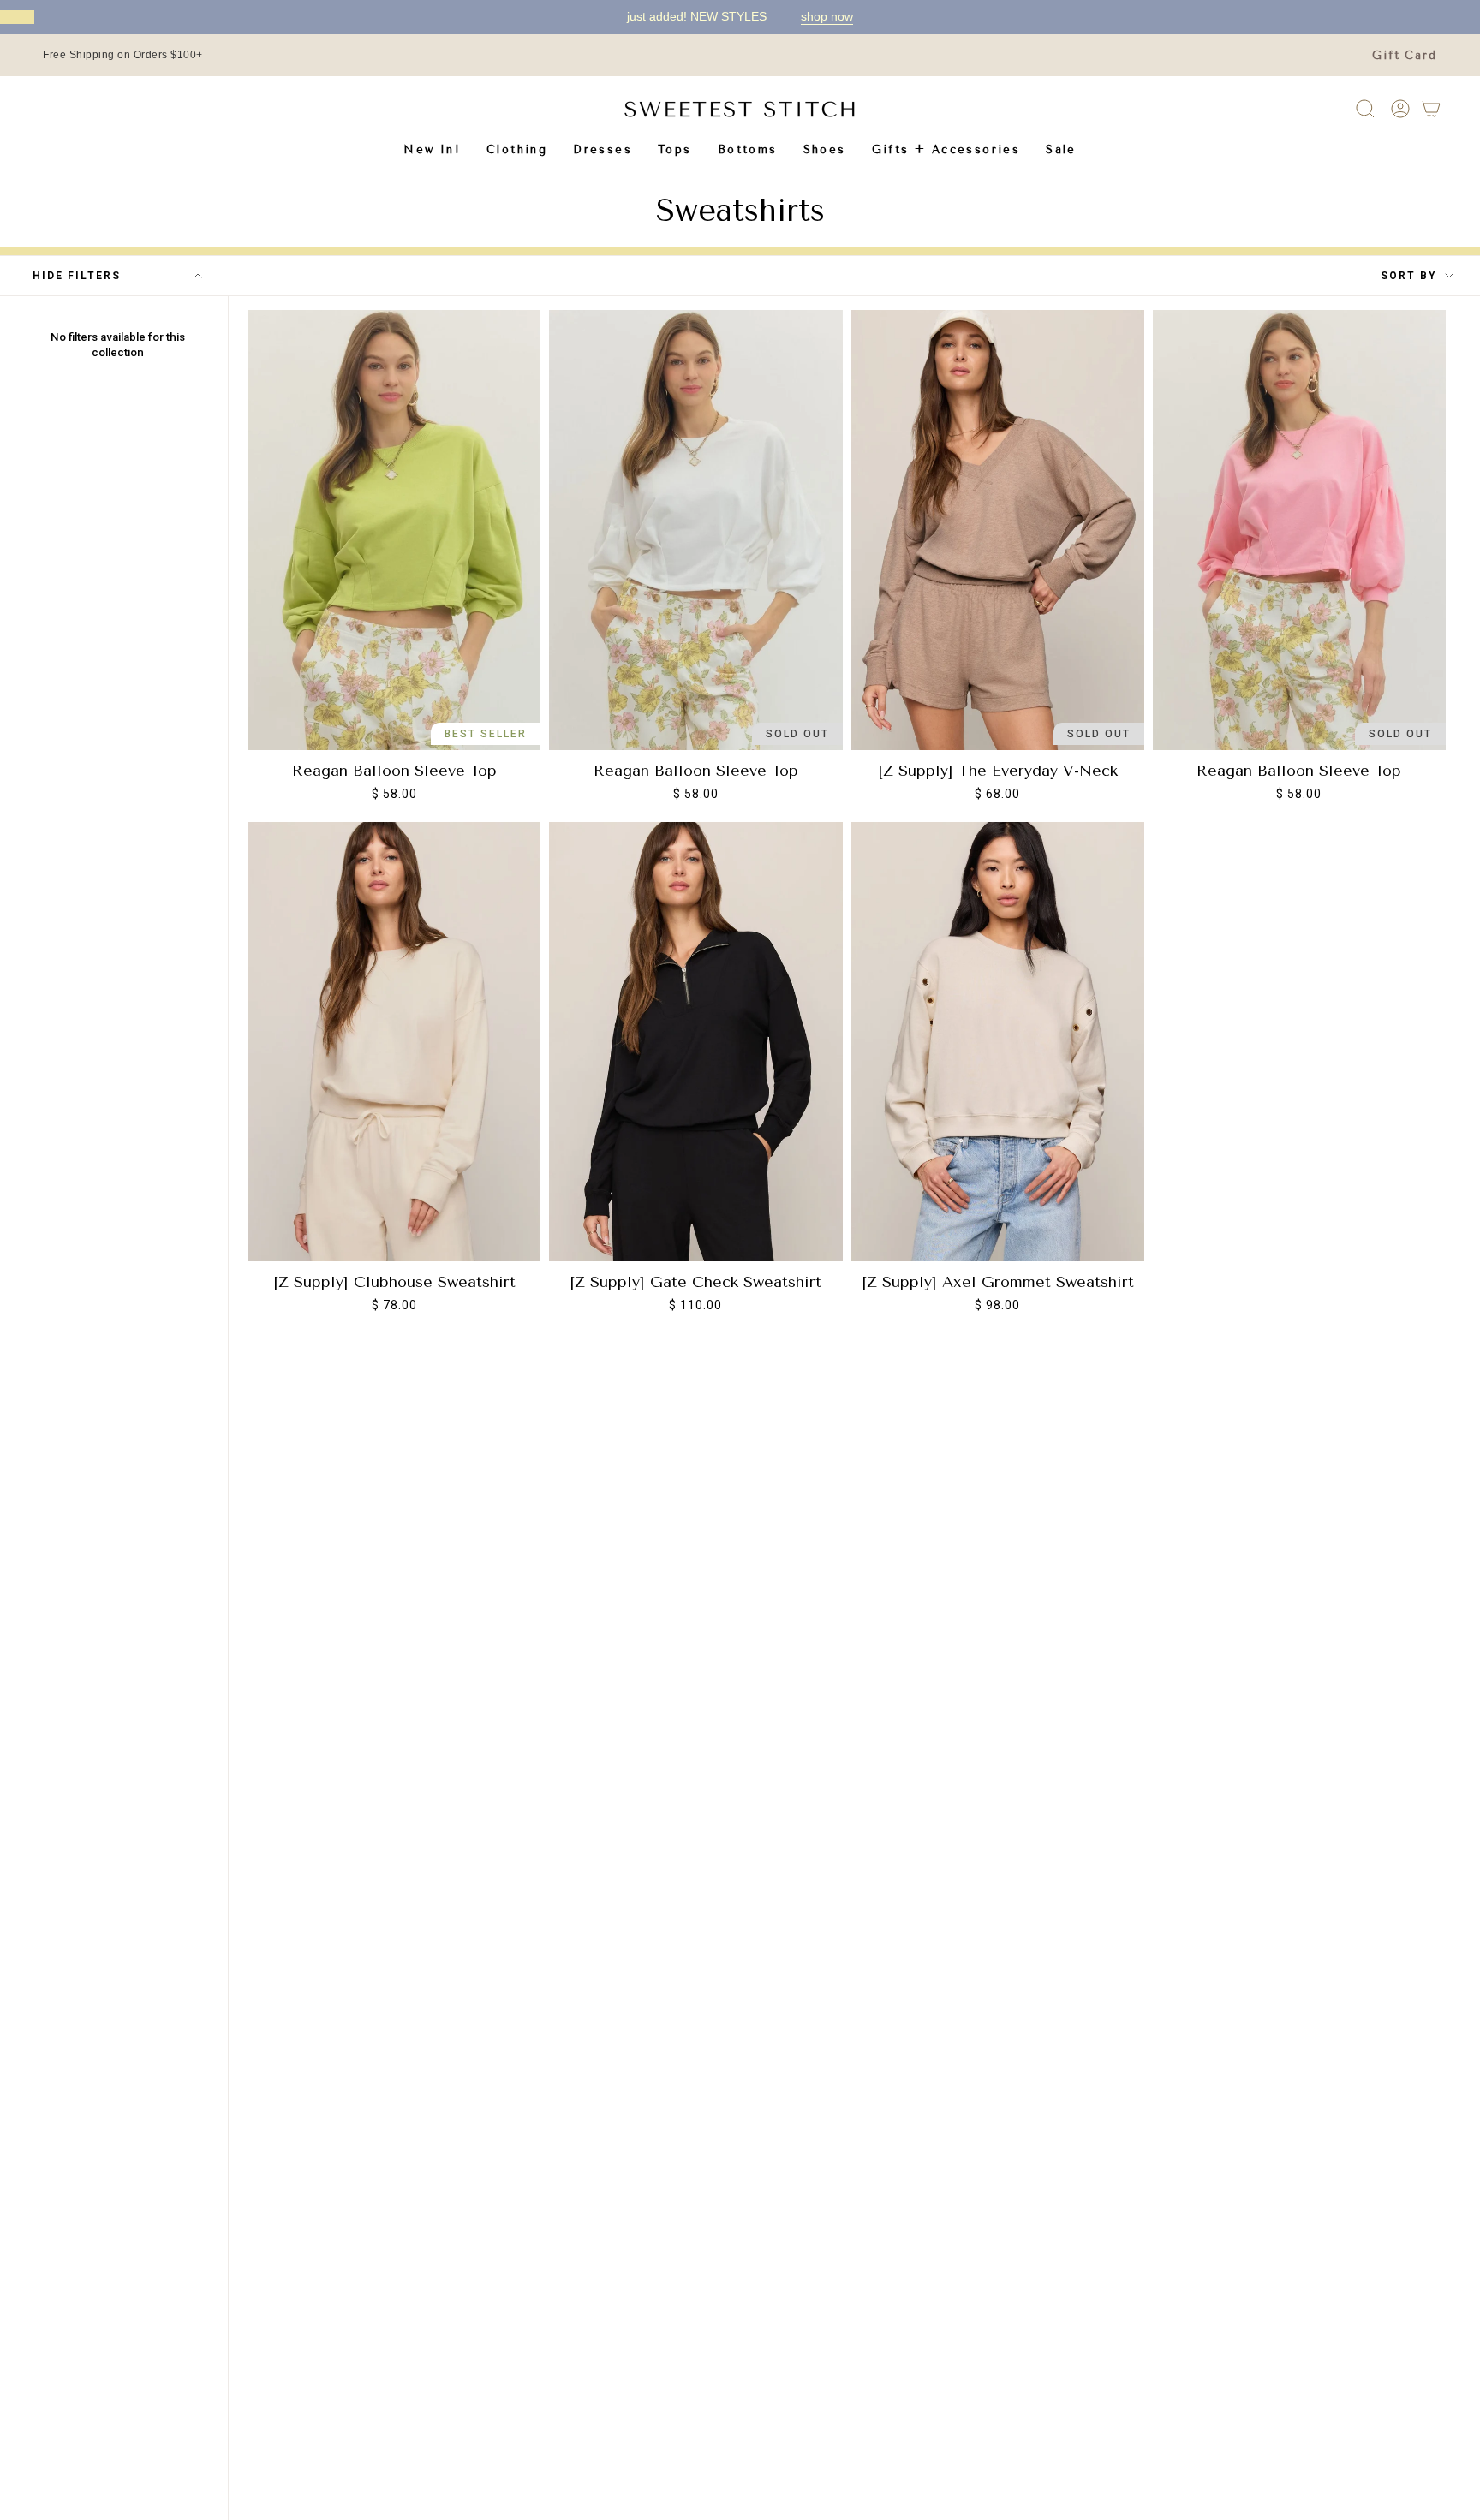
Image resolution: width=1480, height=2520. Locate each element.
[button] (517, 149)
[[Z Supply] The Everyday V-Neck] (998, 530)
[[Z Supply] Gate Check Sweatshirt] (695, 1042)
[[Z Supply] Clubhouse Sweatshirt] (394, 1042)
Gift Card (1405, 55)
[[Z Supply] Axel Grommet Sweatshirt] (998, 1042)
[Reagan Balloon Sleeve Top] (394, 530)
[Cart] (1431, 109)
